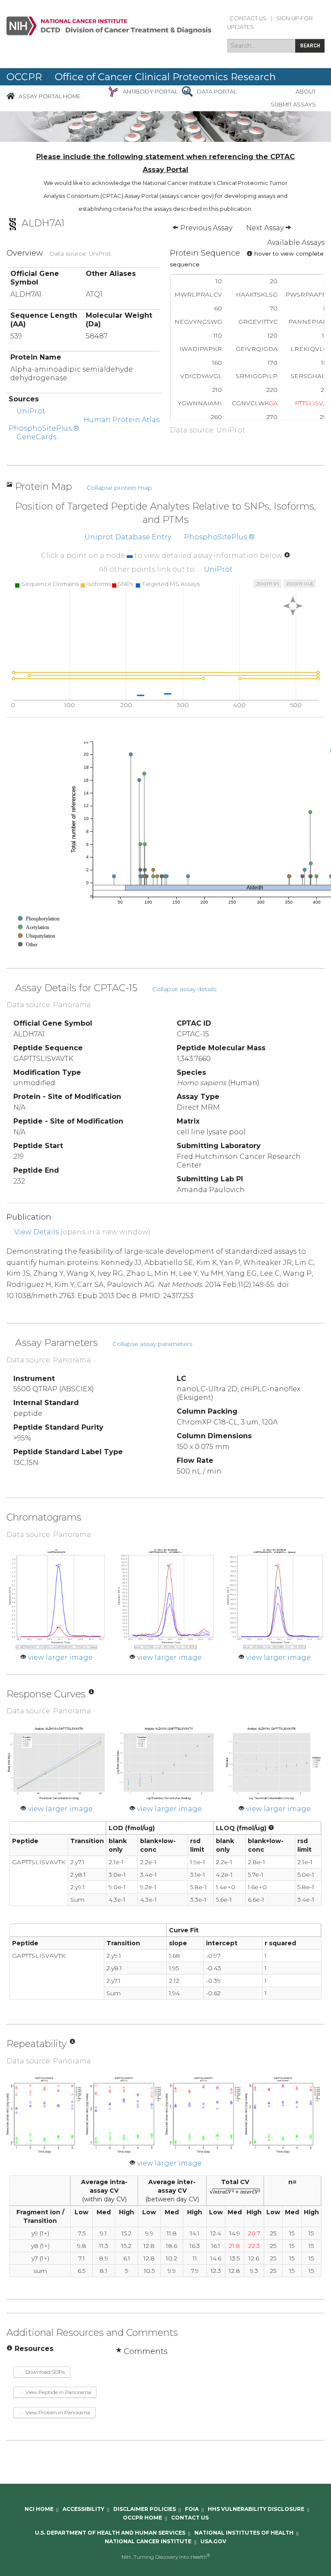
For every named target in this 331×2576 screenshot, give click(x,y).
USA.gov (213, 2542)
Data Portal (217, 92)
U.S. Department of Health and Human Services (110, 2533)
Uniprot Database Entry (128, 537)
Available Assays (296, 243)
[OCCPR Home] (11, 96)
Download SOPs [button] (44, 2372)
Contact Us (248, 18)
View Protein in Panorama (57, 2412)
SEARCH (310, 45)
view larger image (60, 1657)
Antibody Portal (150, 92)
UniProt (31, 411)
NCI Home (39, 2509)
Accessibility (83, 2509)
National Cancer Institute (148, 2542)
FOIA (192, 2509)
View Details (36, 1232)
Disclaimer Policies (145, 2509)
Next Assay (266, 228)
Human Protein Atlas (122, 420)
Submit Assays (293, 105)
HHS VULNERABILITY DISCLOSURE (256, 2509)
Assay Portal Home (50, 96)
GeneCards (36, 437)
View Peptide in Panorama (58, 2392)
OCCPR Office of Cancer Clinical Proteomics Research (141, 77)
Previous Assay (205, 228)
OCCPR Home (142, 2518)
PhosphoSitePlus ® (44, 428)
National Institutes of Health (244, 2533)
